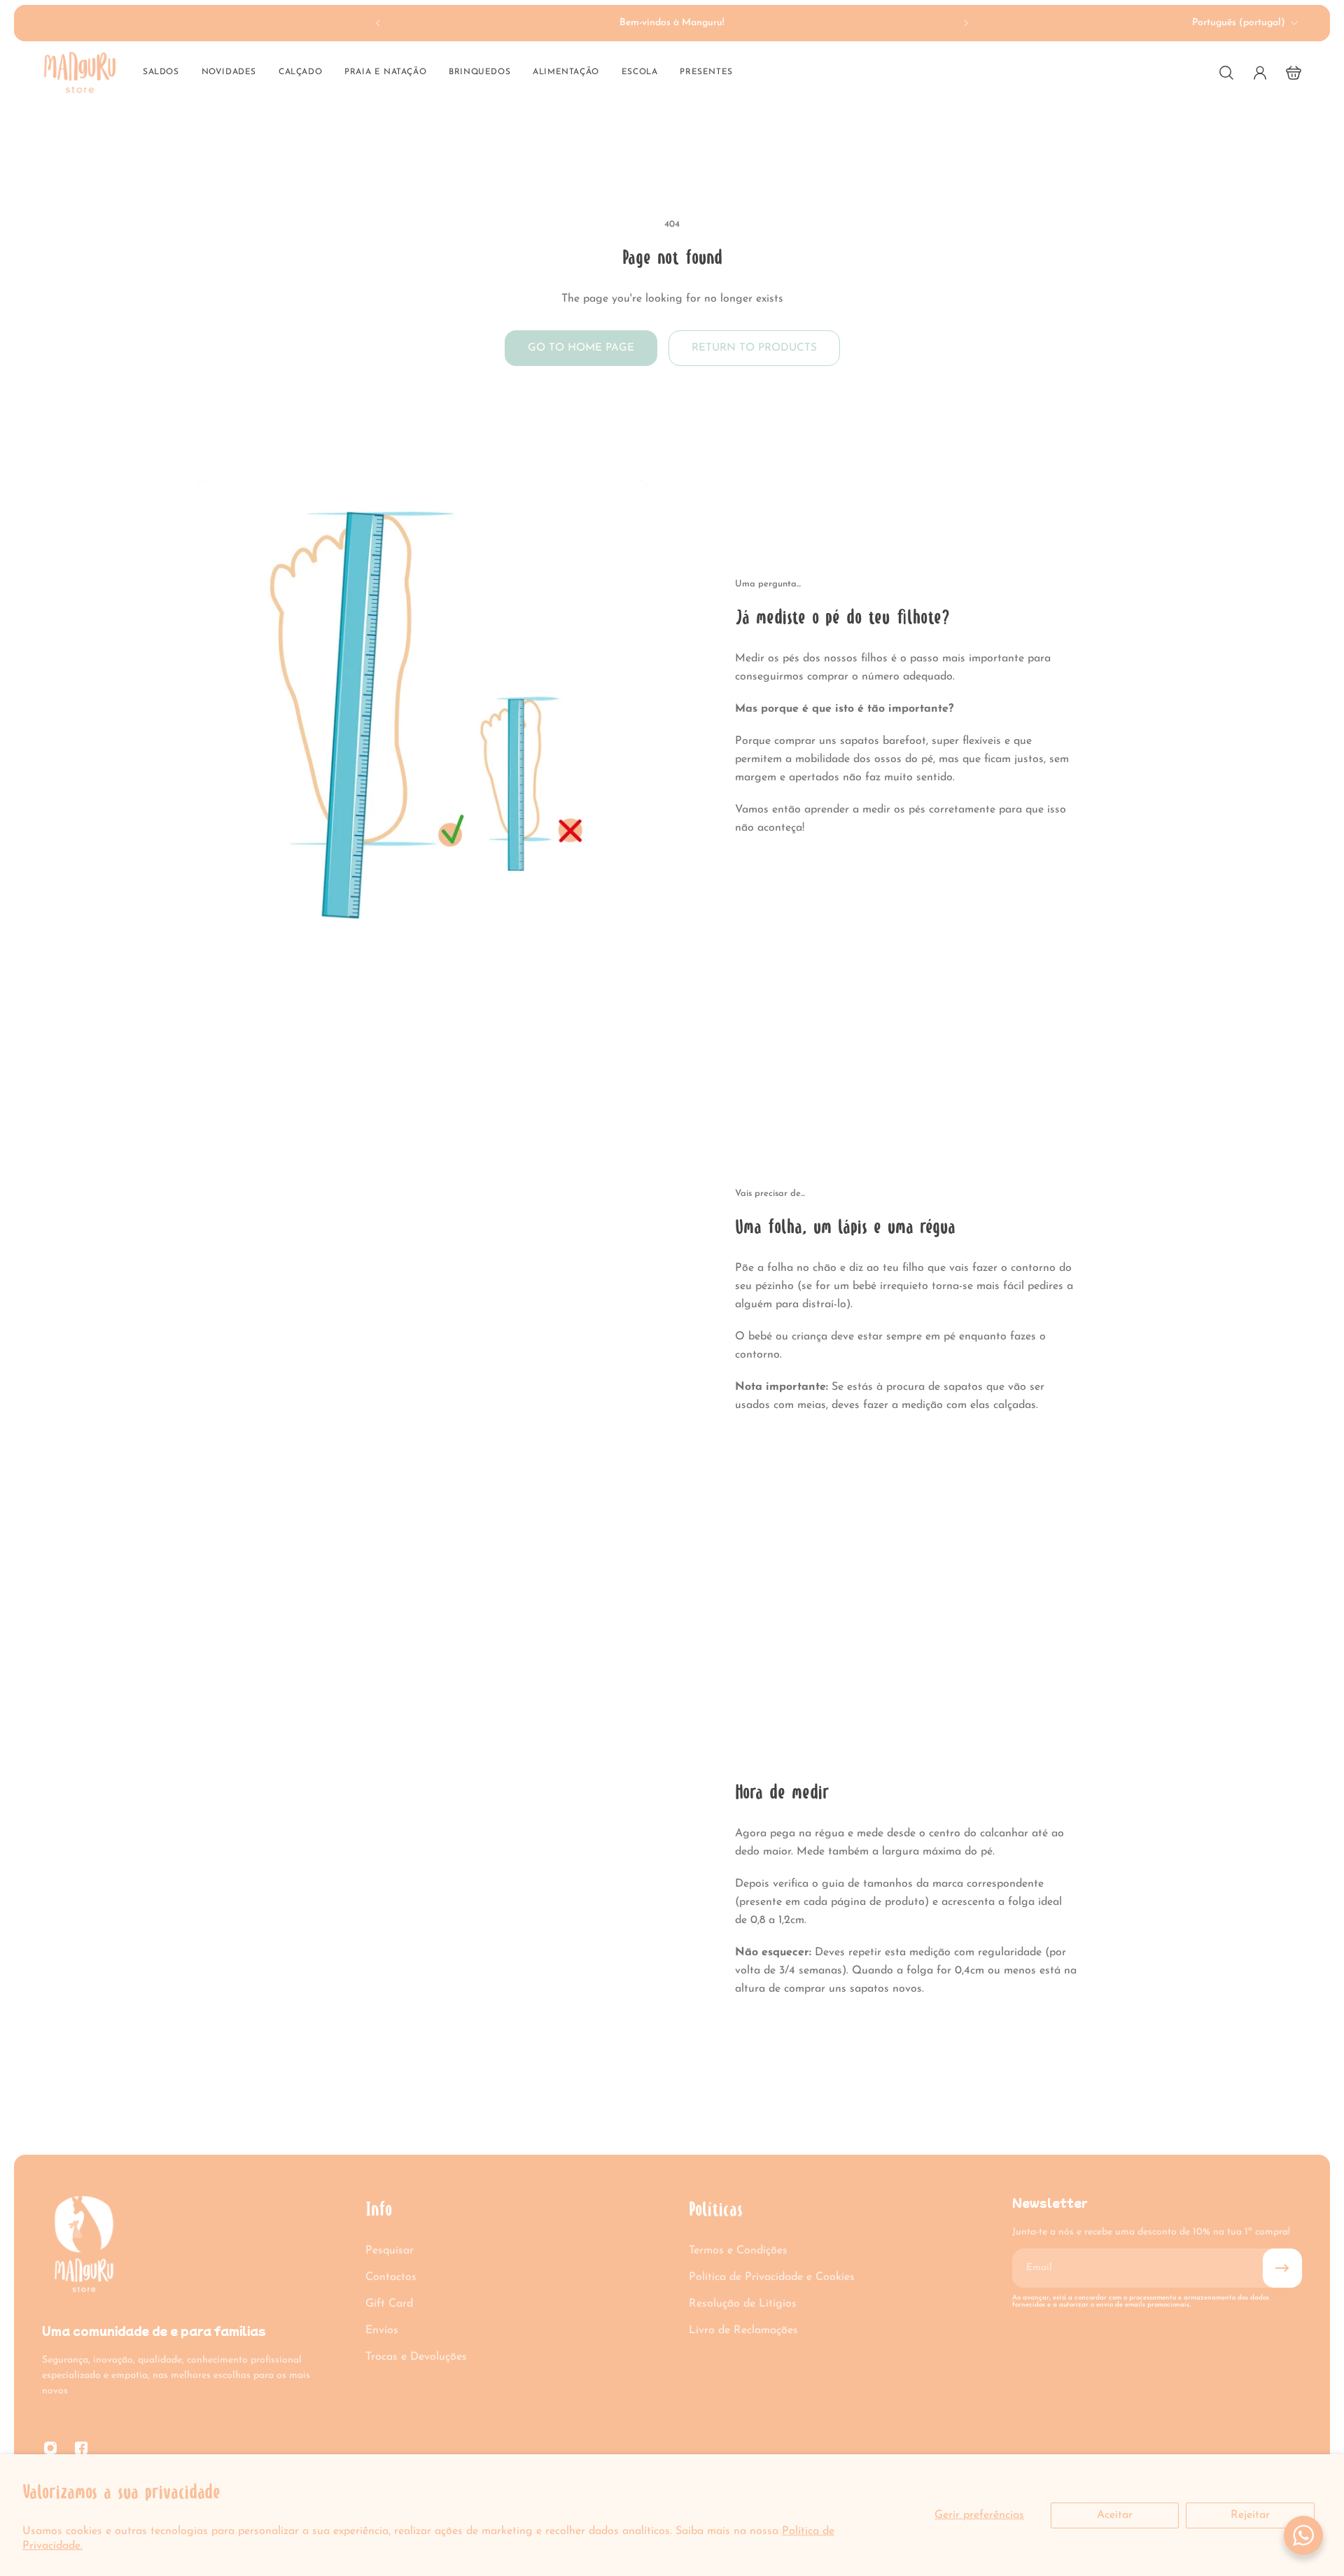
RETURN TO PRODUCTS (754, 348)
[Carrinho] (1294, 73)
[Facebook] (81, 2448)
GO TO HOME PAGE (581, 348)
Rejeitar (1250, 2515)
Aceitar (1115, 2515)
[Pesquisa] (1226, 73)
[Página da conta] (1260, 73)
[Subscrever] (1282, 2268)
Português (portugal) (1239, 23)
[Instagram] (50, 2448)
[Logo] (80, 72)
